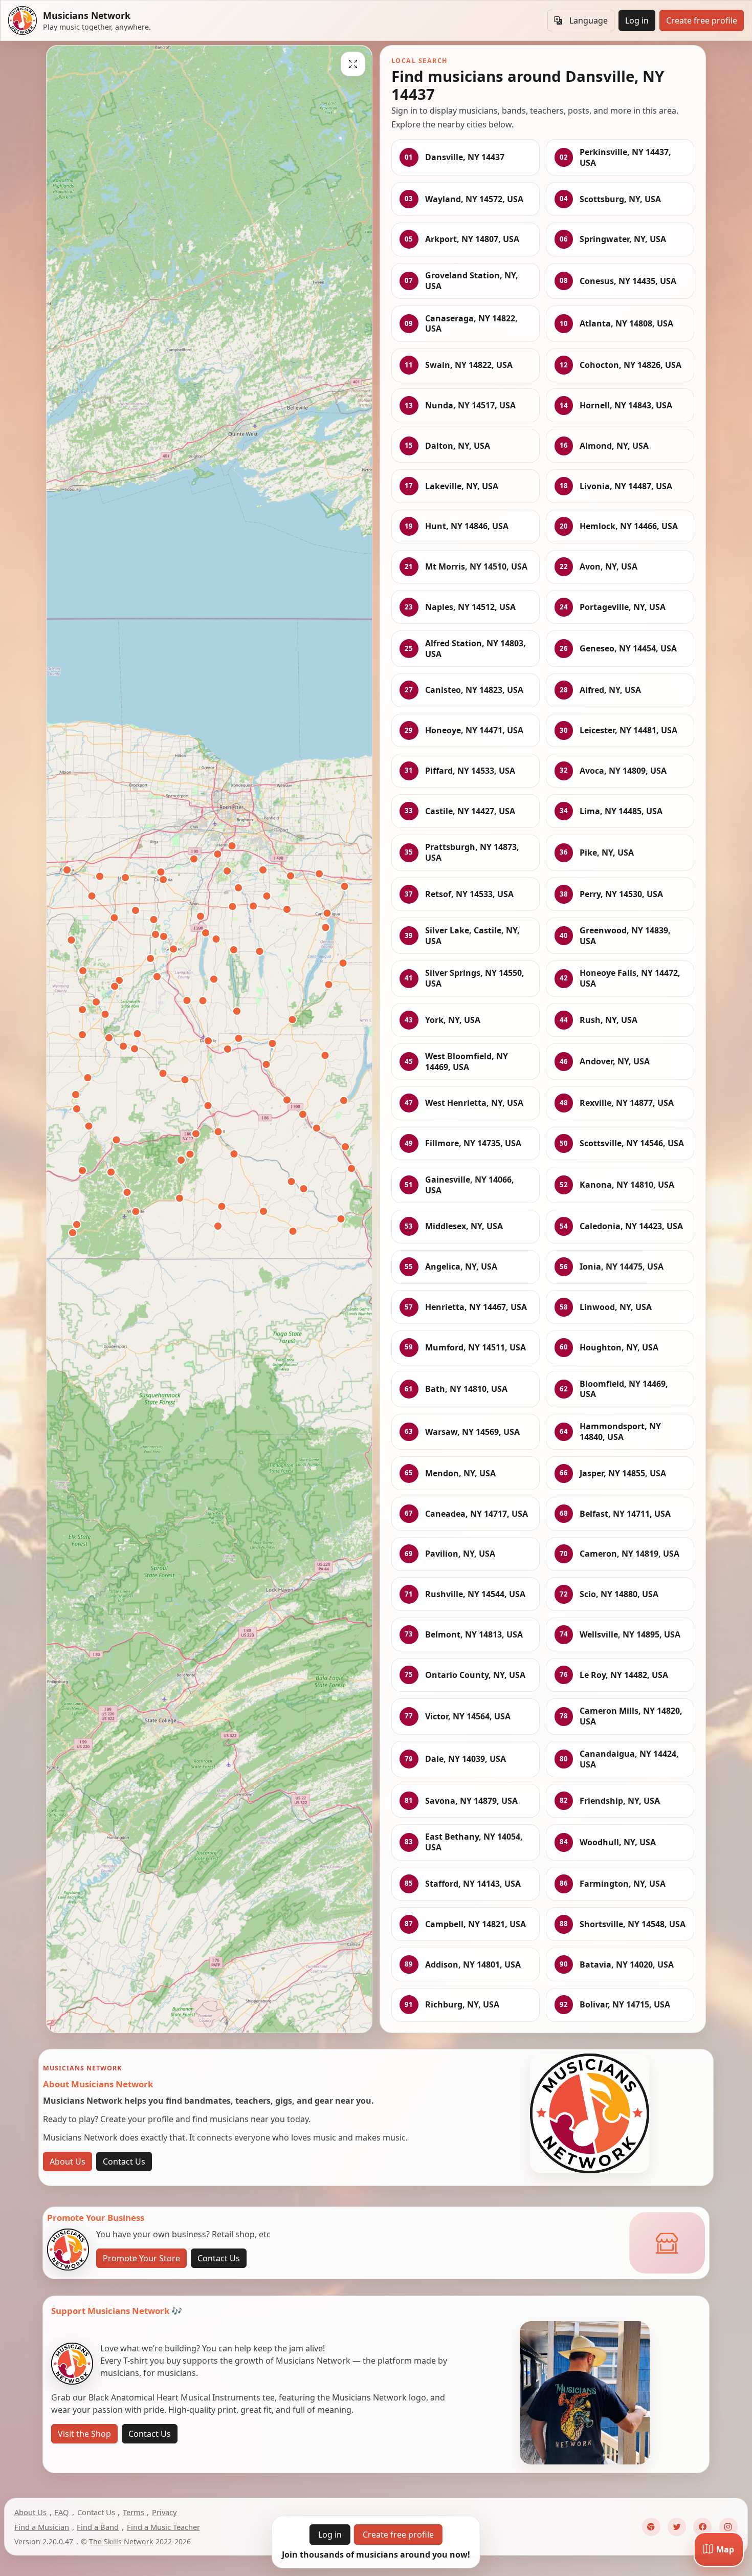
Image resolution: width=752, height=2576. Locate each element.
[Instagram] (728, 2527)
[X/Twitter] (677, 2527)
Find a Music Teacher (163, 2527)
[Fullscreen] (353, 64)
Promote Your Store (141, 2258)
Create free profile (702, 20)
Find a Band (98, 2527)
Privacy (164, 2512)
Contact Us (124, 2162)
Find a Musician (42, 2527)
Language (589, 20)
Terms (134, 2512)
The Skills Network (121, 2541)
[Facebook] (702, 2527)
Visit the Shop (84, 2434)
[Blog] (651, 2527)
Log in (637, 20)
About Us (68, 2162)
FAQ (62, 2512)
